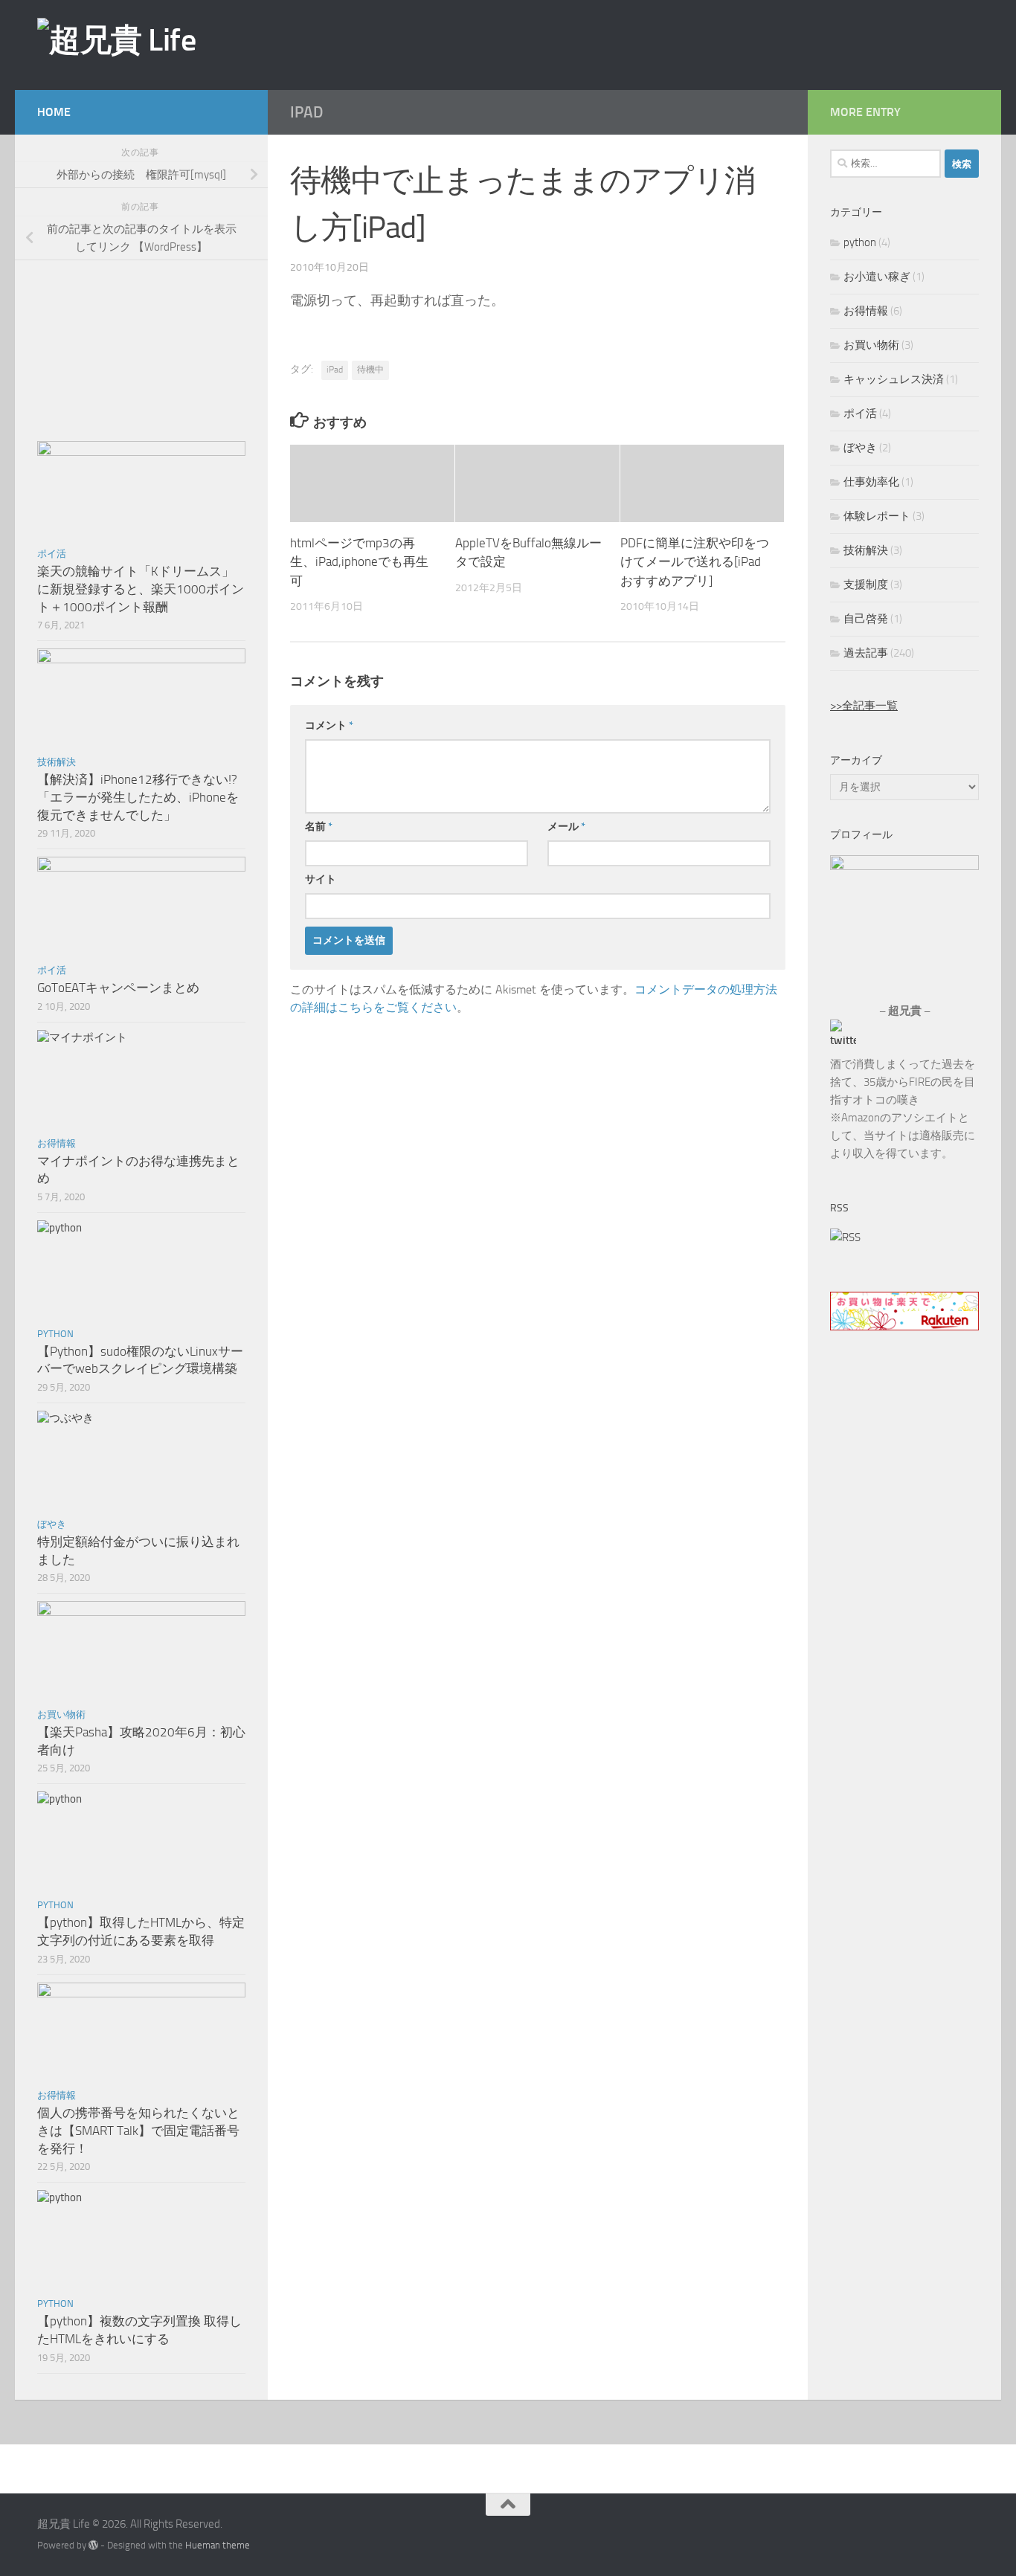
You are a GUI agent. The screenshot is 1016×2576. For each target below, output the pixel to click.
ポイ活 (52, 554)
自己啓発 (866, 619)
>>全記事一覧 (864, 706)
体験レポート (877, 516)
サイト (321, 879)
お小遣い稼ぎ (877, 277)
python (55, 1334)
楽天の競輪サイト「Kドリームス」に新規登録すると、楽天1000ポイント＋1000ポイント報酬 (141, 589)
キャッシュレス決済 (894, 379)
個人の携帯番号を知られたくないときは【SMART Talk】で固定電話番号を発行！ (138, 2130)
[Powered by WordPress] (93, 2545)
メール (566, 827)
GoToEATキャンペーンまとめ (118, 988)
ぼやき (52, 1524)
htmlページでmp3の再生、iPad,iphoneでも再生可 (359, 562)
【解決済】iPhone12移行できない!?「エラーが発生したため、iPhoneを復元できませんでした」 (138, 797)
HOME (54, 112)
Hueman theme (218, 2545)
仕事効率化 (871, 482)
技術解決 (57, 762)
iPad (306, 112)
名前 (319, 827)
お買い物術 (61, 1714)
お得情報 (57, 1143)
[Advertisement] (730, 44)
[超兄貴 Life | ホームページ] (116, 40)
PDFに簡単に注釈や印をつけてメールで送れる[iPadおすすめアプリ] (695, 562)
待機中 (370, 370)
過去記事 (866, 653)
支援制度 (866, 585)
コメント (329, 725)
